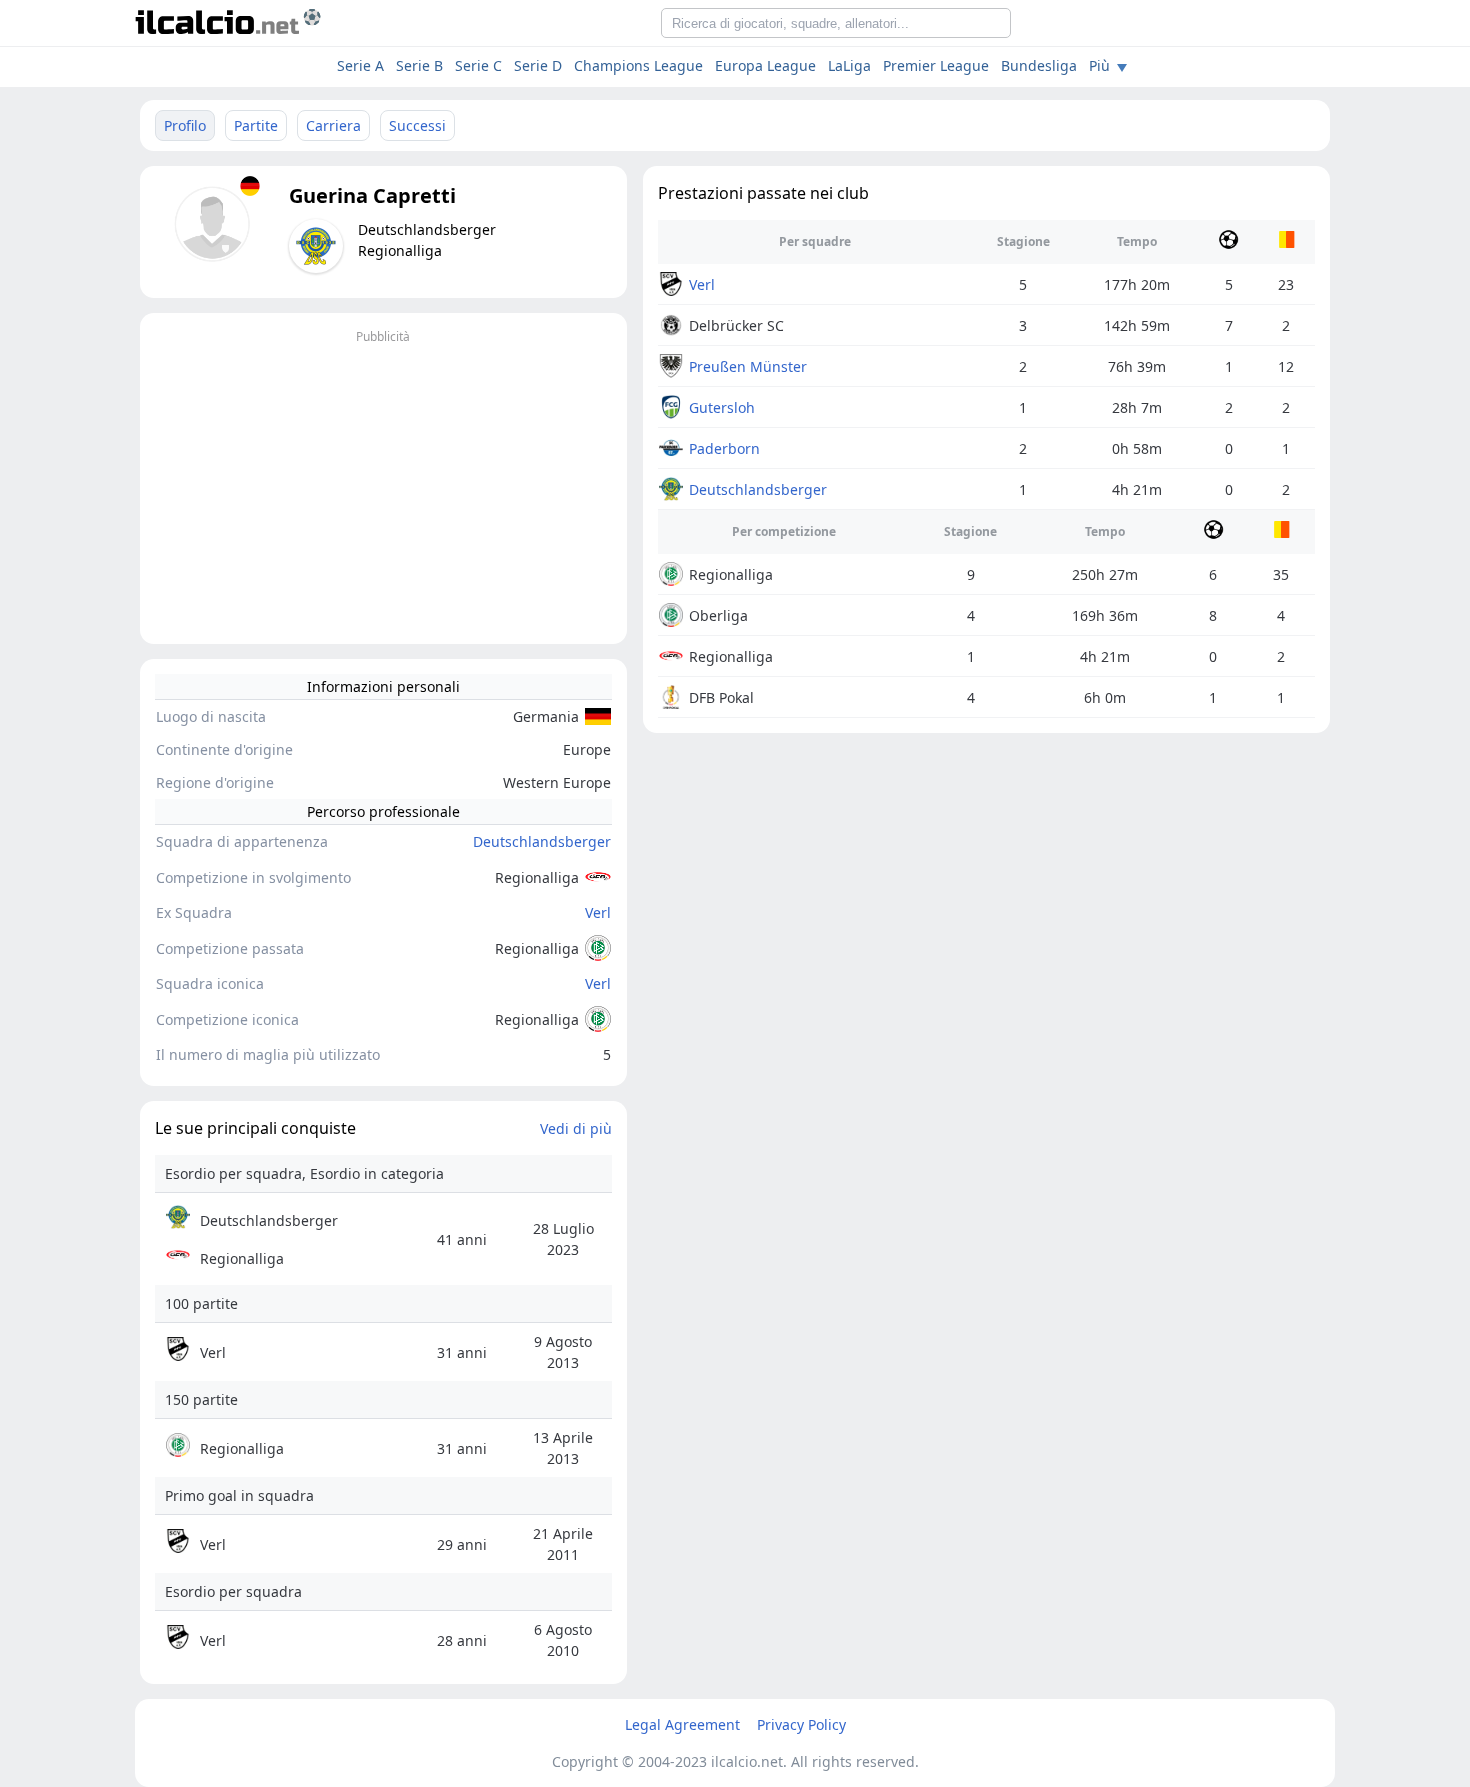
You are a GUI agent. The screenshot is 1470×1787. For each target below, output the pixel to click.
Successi (417, 125)
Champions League (638, 65)
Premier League (936, 65)
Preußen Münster (748, 366)
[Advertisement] (383, 489)
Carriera (333, 125)
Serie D (538, 65)
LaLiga (849, 65)
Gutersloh (722, 407)
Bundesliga (1039, 65)
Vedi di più (576, 1128)
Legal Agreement (682, 1724)
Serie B (419, 65)
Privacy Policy (801, 1724)
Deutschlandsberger (542, 841)
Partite (256, 125)
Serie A (360, 65)
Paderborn (724, 448)
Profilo (185, 125)
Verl (598, 912)
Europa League (765, 65)
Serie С (478, 65)
